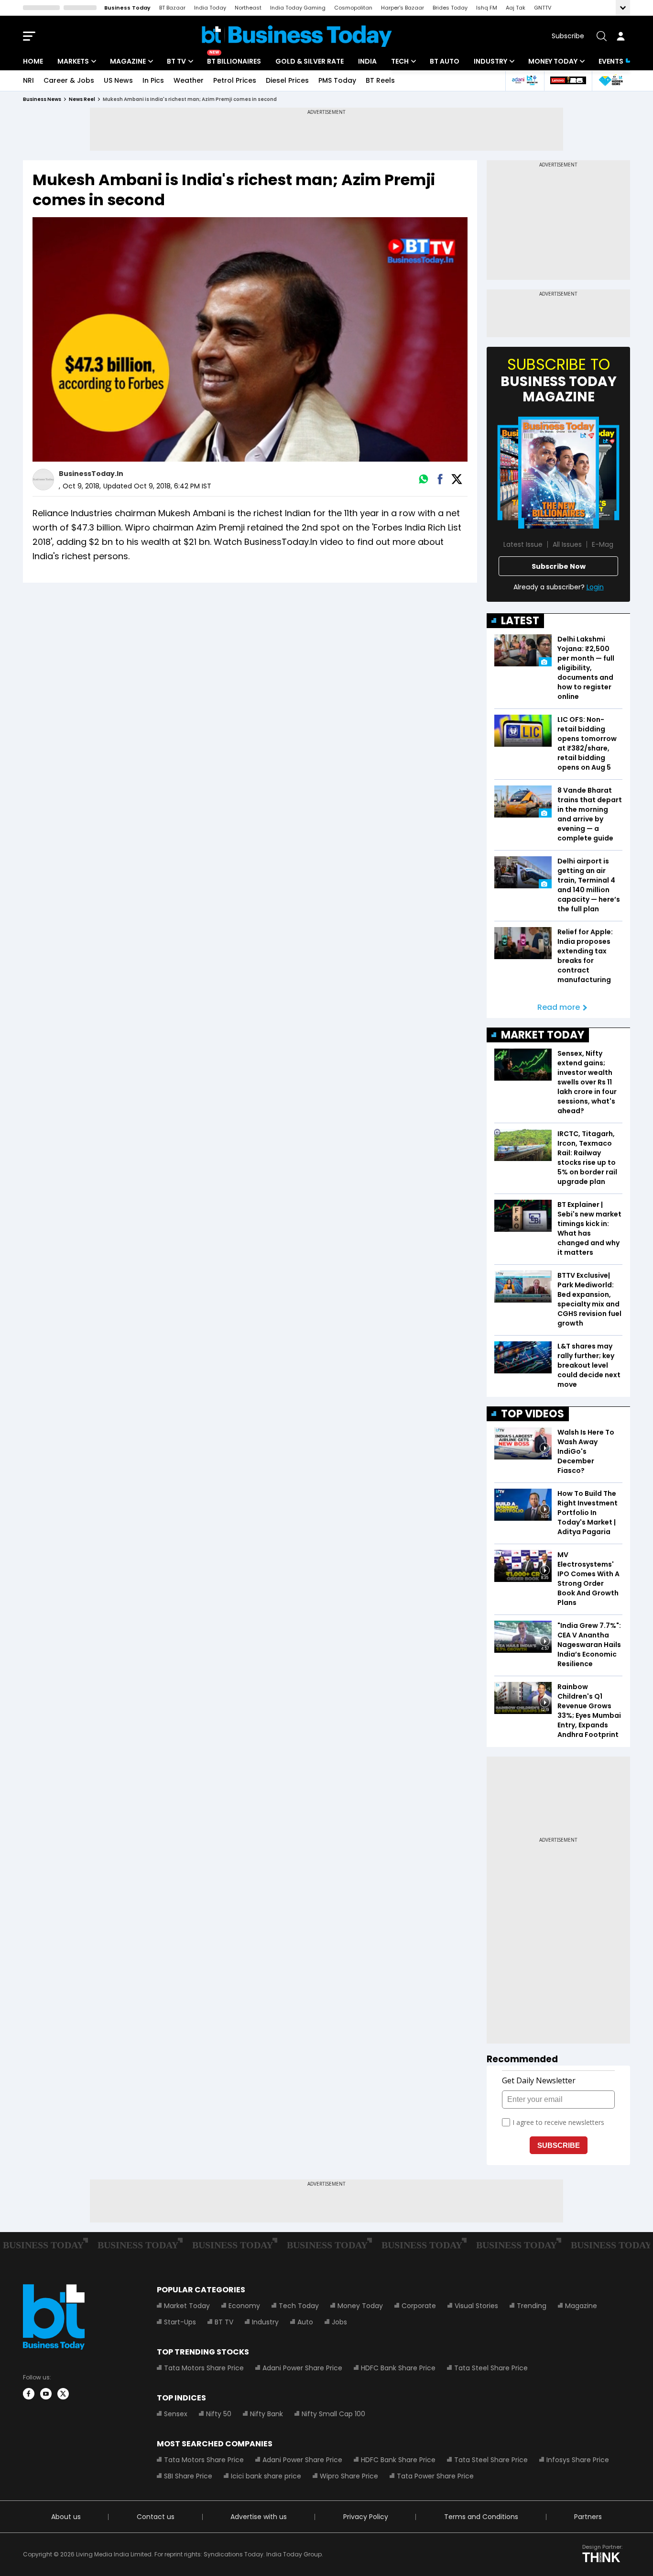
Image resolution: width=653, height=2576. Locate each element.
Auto (305, 2322)
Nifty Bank (267, 2414)
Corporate (419, 2306)
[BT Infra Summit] (525, 81)
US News (118, 80)
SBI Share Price (188, 2476)
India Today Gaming (298, 8)
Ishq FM (487, 8)
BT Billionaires (234, 61)
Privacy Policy (366, 2517)
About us (66, 2517)
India (367, 61)
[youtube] (46, 2394)
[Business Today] (297, 36)
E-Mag (603, 544)
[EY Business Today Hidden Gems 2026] (611, 81)
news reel (82, 99)
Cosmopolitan (353, 8)
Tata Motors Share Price (204, 2368)
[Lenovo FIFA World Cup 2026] (568, 81)
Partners (588, 2517)
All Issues (567, 544)
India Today (210, 8)
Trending (532, 2306)
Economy (244, 2306)
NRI (28, 80)
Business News (42, 99)
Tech (400, 61)
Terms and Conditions (481, 2517)
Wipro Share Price (349, 2476)
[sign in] (620, 36)
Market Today (187, 2306)
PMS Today (337, 80)
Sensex (176, 2414)
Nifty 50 (219, 2414)
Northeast (248, 8)
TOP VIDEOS (533, 1414)
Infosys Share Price (578, 2460)
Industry (490, 61)
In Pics (153, 80)
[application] (250, 340)
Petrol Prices (235, 80)
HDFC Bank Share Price (398, 2368)
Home (33, 61)
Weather (189, 80)
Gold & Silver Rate (310, 61)
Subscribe (568, 36)
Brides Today (450, 8)
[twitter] (63, 2394)
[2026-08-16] (559, 473)
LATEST (520, 621)
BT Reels (380, 80)
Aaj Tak (516, 8)
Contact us (156, 2517)
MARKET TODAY (543, 1035)
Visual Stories (476, 2306)
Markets (73, 61)
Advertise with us (259, 2517)
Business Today (127, 8)
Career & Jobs (69, 80)
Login (595, 587)
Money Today (553, 61)
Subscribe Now (559, 566)
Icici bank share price (266, 2476)
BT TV (176, 61)
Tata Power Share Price (435, 2476)
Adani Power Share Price (302, 2368)
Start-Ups (180, 2322)
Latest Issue (523, 544)
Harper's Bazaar (403, 8)
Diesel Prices (287, 80)
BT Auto (445, 61)
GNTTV (543, 8)
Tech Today (299, 2306)
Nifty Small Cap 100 (333, 2414)
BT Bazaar (172, 8)
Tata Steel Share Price (491, 2368)
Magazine (128, 61)
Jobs (339, 2322)
